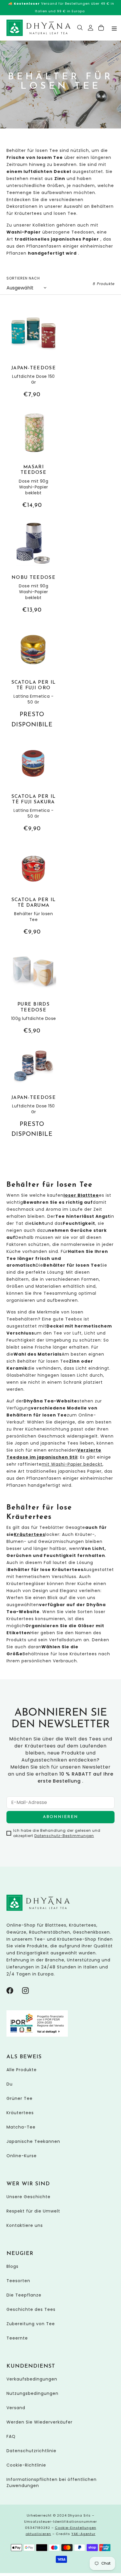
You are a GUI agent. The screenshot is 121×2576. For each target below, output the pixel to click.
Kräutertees (20, 2113)
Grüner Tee (20, 2098)
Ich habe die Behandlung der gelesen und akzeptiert (57, 1833)
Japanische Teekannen (33, 2141)
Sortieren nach (23, 278)
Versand (16, 2408)
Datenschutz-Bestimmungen (64, 1836)
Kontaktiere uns (25, 2225)
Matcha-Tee (21, 2127)
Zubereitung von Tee (31, 2324)
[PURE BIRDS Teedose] (33, 992)
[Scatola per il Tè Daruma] (33, 891)
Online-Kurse (22, 2156)
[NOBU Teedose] (33, 568)
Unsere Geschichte (28, 2197)
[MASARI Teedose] (33, 460)
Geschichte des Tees (31, 2309)
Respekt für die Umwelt (33, 2211)
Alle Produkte (22, 2070)
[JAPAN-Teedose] (33, 355)
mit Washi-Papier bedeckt (72, 1464)
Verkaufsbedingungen (32, 2379)
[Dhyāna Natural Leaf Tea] (39, 28)
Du (10, 2084)
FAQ (11, 2436)
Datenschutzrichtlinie (31, 2451)
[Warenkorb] (101, 28)
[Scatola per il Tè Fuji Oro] (33, 678)
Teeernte (17, 2338)
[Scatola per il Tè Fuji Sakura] (33, 787)
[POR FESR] (37, 2035)
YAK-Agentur (83, 2534)
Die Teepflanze (24, 2295)
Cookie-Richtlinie (26, 2465)
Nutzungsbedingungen (32, 2393)
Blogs (12, 2266)
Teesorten (18, 2281)
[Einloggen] (91, 28)
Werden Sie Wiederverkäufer (40, 2422)
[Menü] (114, 28)
